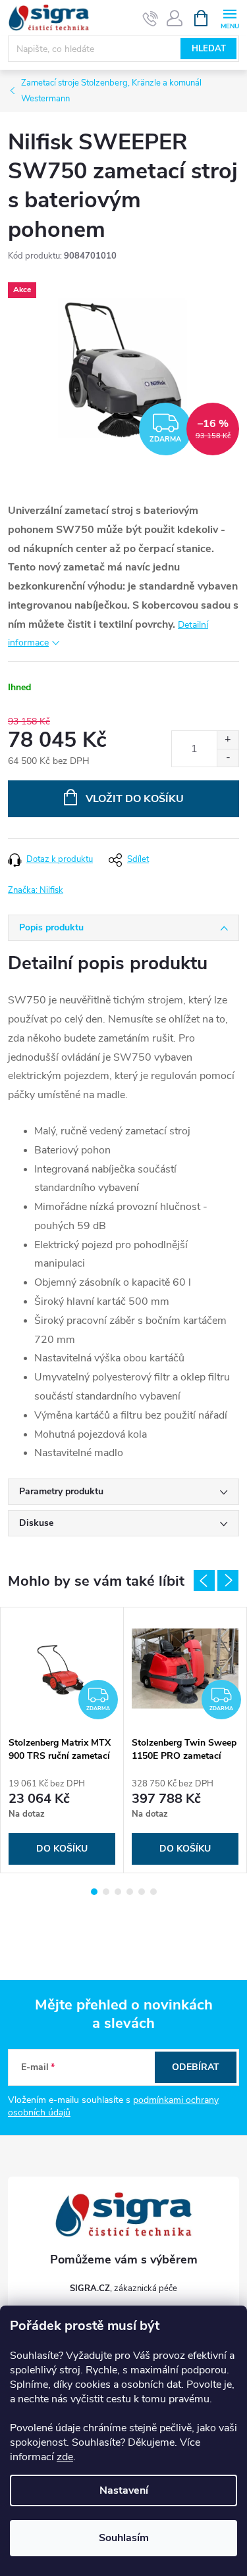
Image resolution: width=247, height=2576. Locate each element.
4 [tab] (130, 1892)
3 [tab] (118, 1892)
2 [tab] (106, 1892)
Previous (204, 1580)
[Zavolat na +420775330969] (151, 18)
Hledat (209, 49)
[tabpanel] (62, 1740)
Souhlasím (124, 2538)
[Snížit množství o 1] (228, 758)
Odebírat (196, 2067)
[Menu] (230, 17)
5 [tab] (142, 1892)
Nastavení (124, 2490)
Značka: (36, 890)
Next (228, 1580)
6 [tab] (153, 1892)
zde (65, 2457)
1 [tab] (94, 1892)
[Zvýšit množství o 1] (228, 740)
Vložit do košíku (135, 799)
